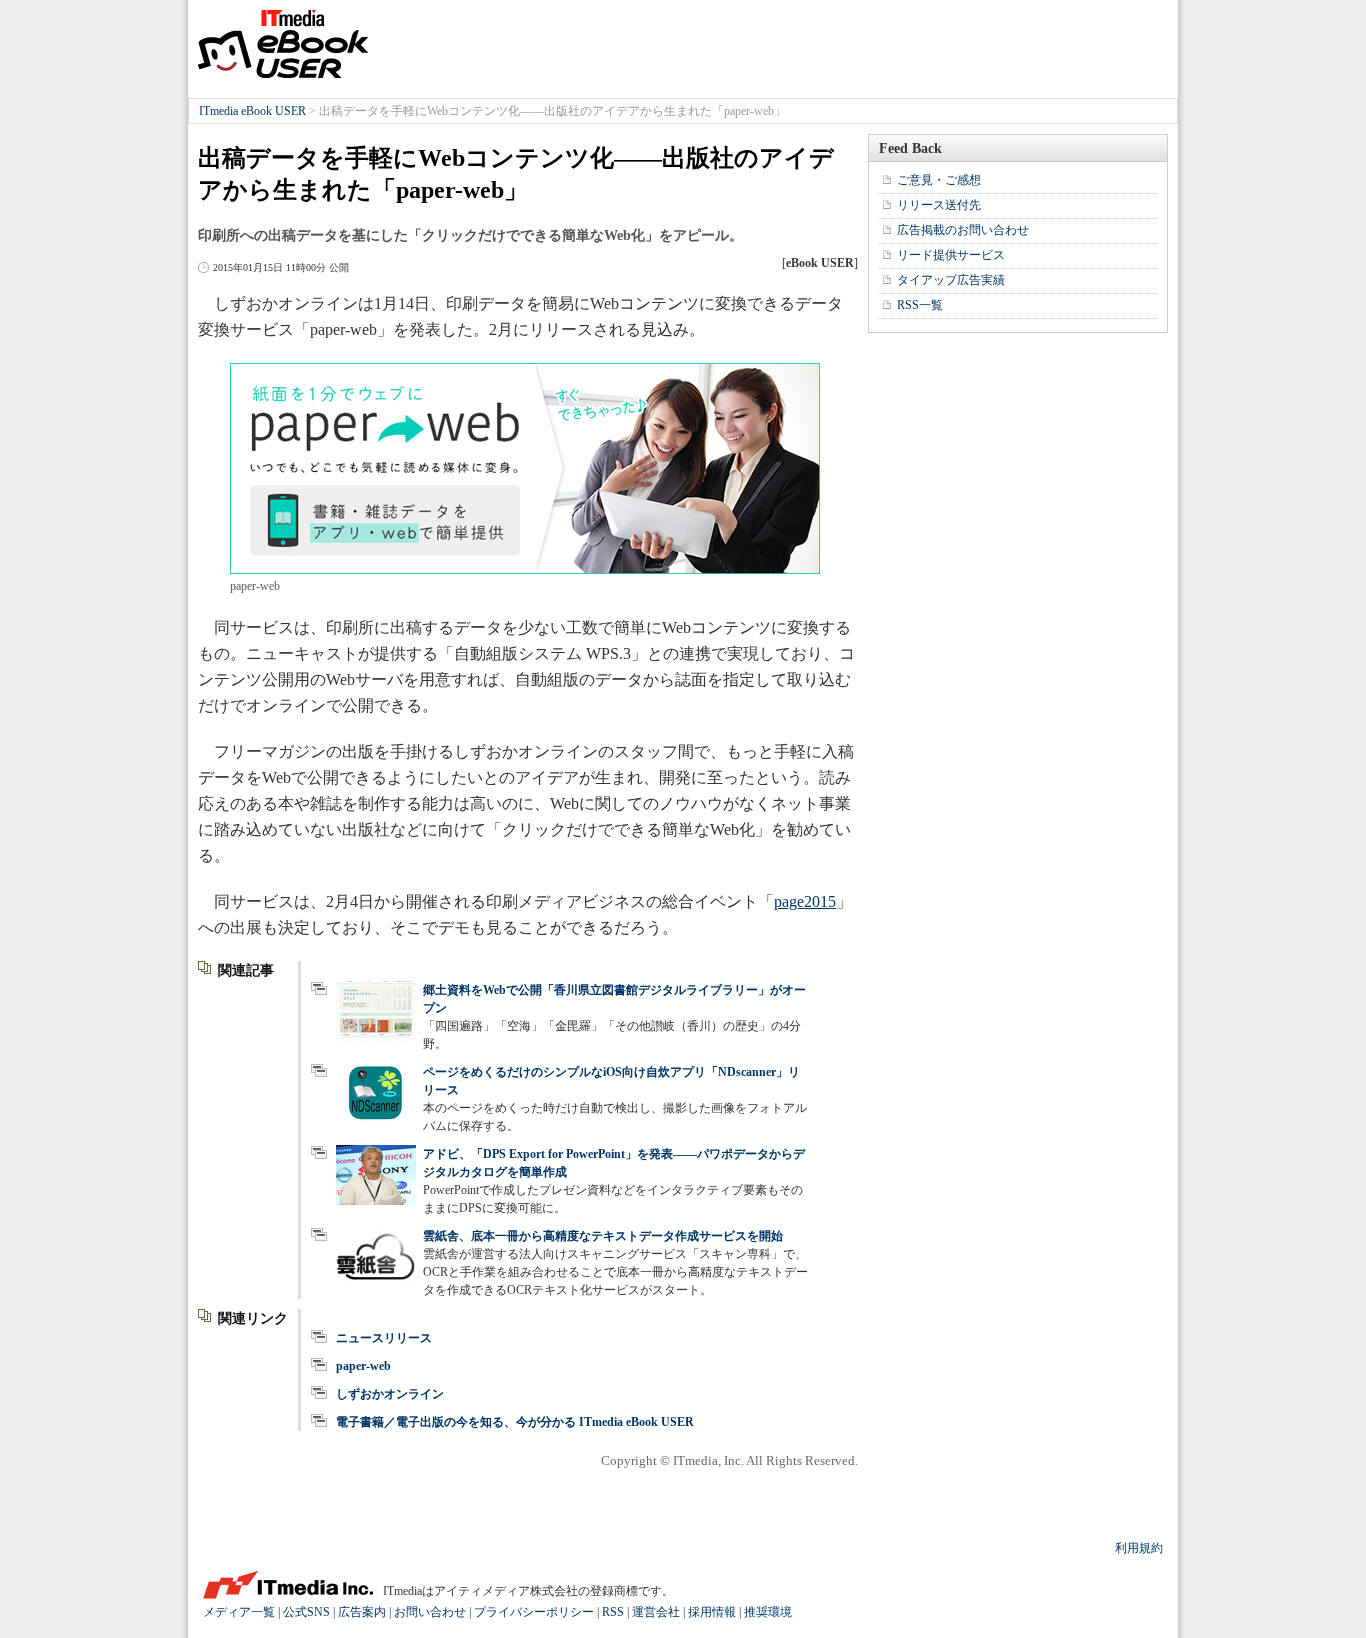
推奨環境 (768, 1612)
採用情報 (712, 1612)
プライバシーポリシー (534, 1612)
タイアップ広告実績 (951, 280)
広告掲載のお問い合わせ (963, 230)
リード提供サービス (951, 255)
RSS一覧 (920, 305)
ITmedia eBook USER (283, 44)
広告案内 (362, 1612)
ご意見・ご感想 (939, 180)
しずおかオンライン (390, 1394)
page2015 (805, 901)
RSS (613, 1612)
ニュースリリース (384, 1338)
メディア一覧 (239, 1612)
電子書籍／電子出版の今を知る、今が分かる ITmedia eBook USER (515, 1422)
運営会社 (656, 1612)
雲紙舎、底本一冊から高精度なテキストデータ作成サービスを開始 (603, 1236)
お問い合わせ (430, 1612)
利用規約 (1139, 1548)
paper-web (363, 1366)
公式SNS (306, 1612)
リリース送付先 (939, 205)
